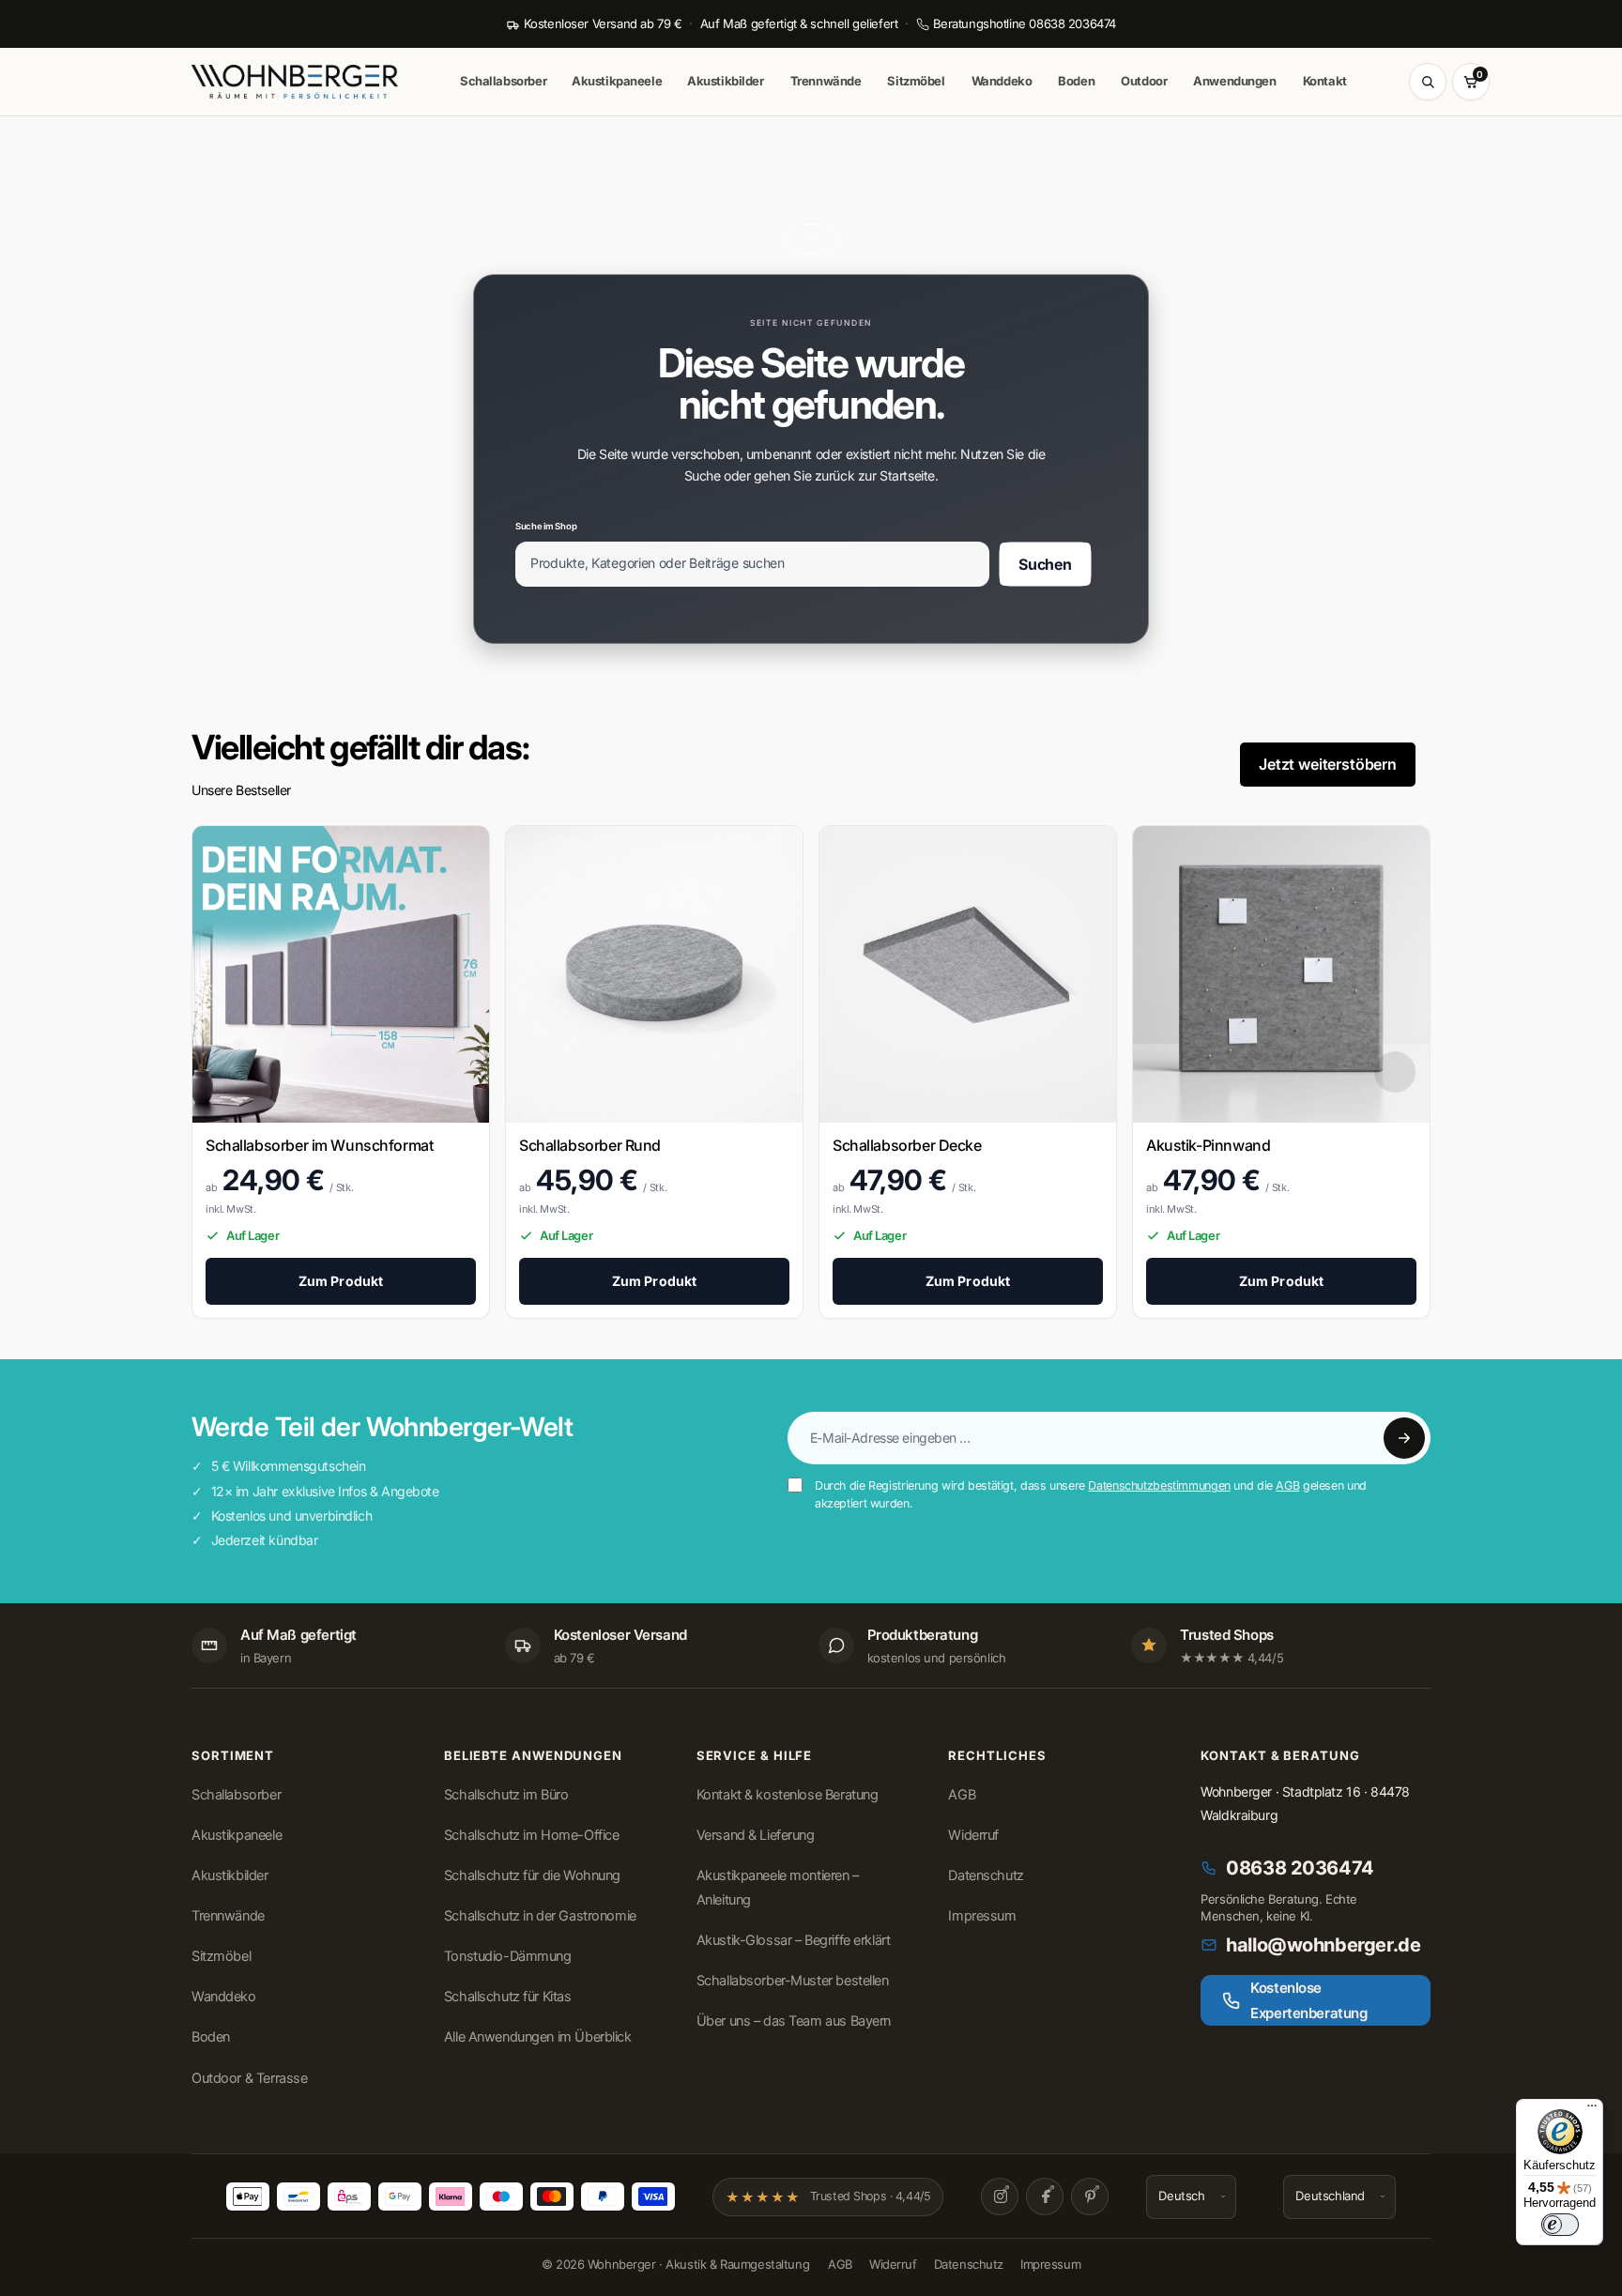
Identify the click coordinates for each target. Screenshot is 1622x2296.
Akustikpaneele (617, 81)
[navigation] (1395, 1071)
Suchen (1045, 563)
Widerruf (973, 1835)
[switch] (1560, 2225)
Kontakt (1325, 81)
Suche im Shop (546, 525)
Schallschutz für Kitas (508, 1997)
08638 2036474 (1300, 1868)
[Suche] (1428, 82)
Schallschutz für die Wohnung (532, 1875)
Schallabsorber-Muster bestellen (793, 1981)
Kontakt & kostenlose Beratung (788, 1795)
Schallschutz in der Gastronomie (540, 1916)
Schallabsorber (503, 81)
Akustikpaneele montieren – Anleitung (778, 1888)
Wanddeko (1002, 81)
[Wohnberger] (309, 82)
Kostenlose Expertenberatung (1308, 2000)
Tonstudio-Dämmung (508, 1956)
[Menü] (1592, 2110)
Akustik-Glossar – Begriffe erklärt (794, 1940)
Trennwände (826, 81)
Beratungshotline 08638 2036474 (1025, 23)
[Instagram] (1000, 2197)
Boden (1076, 81)
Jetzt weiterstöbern (1328, 764)
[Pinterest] (1090, 2197)
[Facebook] (1045, 2197)
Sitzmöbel (916, 81)
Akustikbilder (726, 81)
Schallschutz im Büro (506, 1795)
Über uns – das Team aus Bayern (794, 2021)
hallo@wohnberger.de (1323, 1945)
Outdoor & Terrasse (249, 2078)
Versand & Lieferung (756, 1835)
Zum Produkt (341, 1281)
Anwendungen (1234, 81)
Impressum (982, 1916)
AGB (1287, 1485)
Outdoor (1144, 81)
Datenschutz (986, 1875)
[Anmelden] (1404, 1438)
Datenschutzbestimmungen (1159, 1485)
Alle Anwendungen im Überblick (538, 2037)
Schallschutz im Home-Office (532, 1835)
